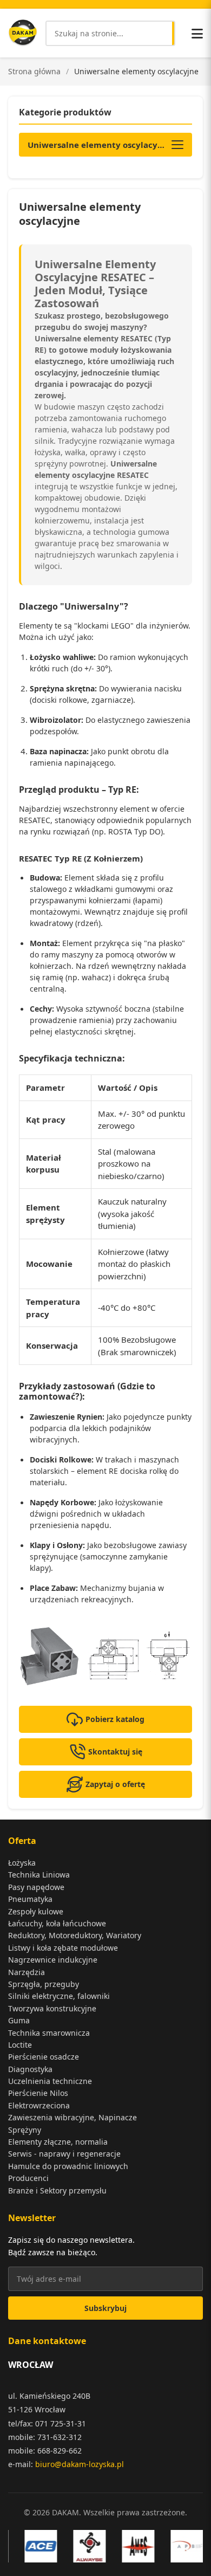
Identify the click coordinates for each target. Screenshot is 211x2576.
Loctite (20, 2045)
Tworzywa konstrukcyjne (52, 2008)
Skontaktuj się (115, 1752)
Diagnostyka (30, 2069)
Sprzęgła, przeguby (44, 1984)
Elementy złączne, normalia (58, 2142)
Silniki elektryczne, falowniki (59, 1996)
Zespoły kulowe (36, 1911)
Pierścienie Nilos (38, 2093)
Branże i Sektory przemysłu (57, 2190)
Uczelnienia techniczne (50, 2081)
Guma (19, 2020)
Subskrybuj (105, 2308)
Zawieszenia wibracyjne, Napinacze (72, 2117)
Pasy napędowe (36, 1887)
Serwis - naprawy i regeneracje (64, 2154)
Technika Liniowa (39, 1875)
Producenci (28, 2178)
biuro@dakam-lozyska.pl (80, 2464)
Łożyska (22, 1863)
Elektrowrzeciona (39, 2105)
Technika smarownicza (49, 2033)
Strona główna (34, 71)
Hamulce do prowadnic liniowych (68, 2166)
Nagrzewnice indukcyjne (53, 1960)
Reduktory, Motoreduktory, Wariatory (75, 1935)
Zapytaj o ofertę (115, 1784)
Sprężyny (25, 2130)
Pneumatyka (30, 1899)
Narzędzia (27, 1972)
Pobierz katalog (115, 1719)
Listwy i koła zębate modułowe (63, 1948)
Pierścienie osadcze (44, 2057)
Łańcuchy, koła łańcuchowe (57, 1923)
